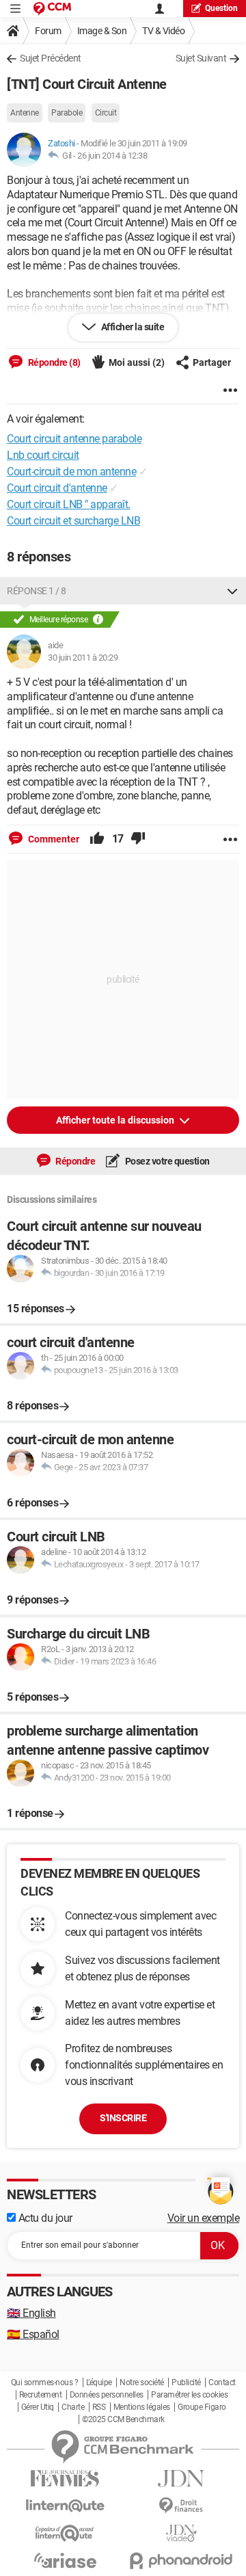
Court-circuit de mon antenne (71, 472)
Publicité (186, 2382)
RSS (99, 2407)
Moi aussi (137, 362)
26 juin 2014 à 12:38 (112, 156)
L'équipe (99, 2382)
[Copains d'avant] (65, 2533)
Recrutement (41, 2395)
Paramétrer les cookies (189, 2395)
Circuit (106, 113)
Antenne (25, 113)
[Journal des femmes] (65, 2479)
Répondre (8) (53, 362)
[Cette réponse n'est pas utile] (138, 839)
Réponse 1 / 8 (37, 591)
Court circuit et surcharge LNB (73, 521)
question (221, 8)
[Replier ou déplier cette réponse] (232, 591)
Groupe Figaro (202, 2407)
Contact (222, 2382)
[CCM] (52, 9)
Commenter (53, 839)
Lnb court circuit (43, 455)
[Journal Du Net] (181, 2479)
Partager (212, 362)
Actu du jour (44, 2218)
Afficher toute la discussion (116, 1120)
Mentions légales (142, 2407)
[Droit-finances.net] (181, 2506)
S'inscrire (123, 2118)
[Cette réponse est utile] (97, 839)
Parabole (67, 113)
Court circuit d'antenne (57, 488)
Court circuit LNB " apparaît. (69, 504)
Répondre (75, 1161)
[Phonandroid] (181, 2561)
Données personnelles (107, 2395)
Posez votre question (166, 1161)
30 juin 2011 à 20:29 (83, 658)
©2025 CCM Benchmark (123, 2419)
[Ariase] (65, 2560)
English (31, 2313)
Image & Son (102, 31)
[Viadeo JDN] (181, 2533)
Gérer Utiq (38, 2407)
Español (33, 2334)
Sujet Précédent (51, 58)
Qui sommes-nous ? (45, 2382)
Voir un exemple (204, 2218)
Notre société (142, 2382)
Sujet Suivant (201, 58)
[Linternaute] (65, 2506)
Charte (73, 2407)
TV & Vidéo (163, 31)
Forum (48, 31)
